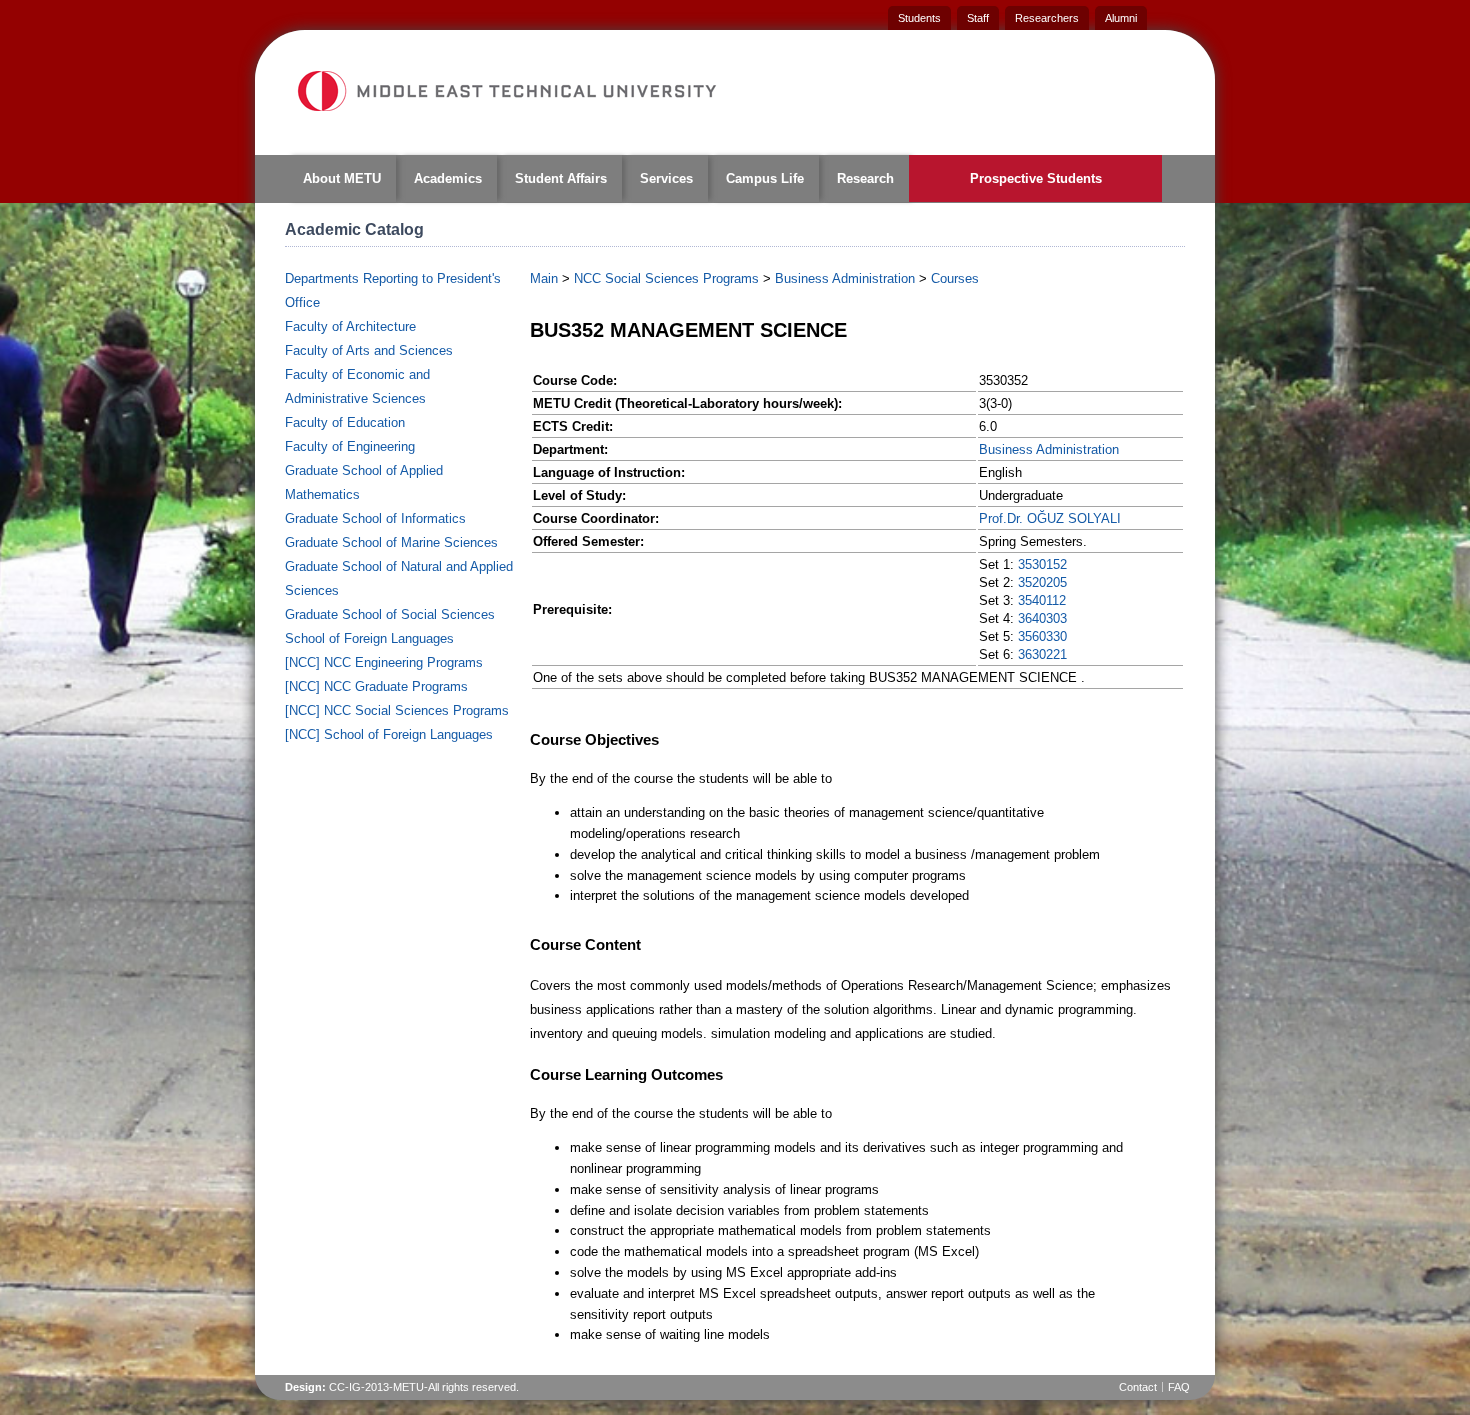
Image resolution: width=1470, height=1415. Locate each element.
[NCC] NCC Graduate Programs (376, 686)
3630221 (1042, 654)
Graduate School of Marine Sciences (391, 542)
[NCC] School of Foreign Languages (389, 734)
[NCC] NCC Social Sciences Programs (397, 710)
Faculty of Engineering (350, 446)
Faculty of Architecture (350, 326)
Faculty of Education (345, 422)
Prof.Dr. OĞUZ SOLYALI (1050, 518)
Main (544, 278)
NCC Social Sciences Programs (666, 278)
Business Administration (845, 278)
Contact (1138, 1387)
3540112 (1042, 600)
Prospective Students (1036, 178)
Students (919, 18)
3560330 (1042, 636)
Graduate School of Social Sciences (390, 614)
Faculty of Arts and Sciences (369, 350)
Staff (978, 18)
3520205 (1042, 582)
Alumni (1121, 18)
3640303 (1042, 618)
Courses (955, 278)
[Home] (506, 91)
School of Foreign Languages (369, 638)
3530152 (1042, 564)
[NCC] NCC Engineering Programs (384, 662)
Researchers (1047, 18)
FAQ (1179, 1387)
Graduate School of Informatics (375, 518)
